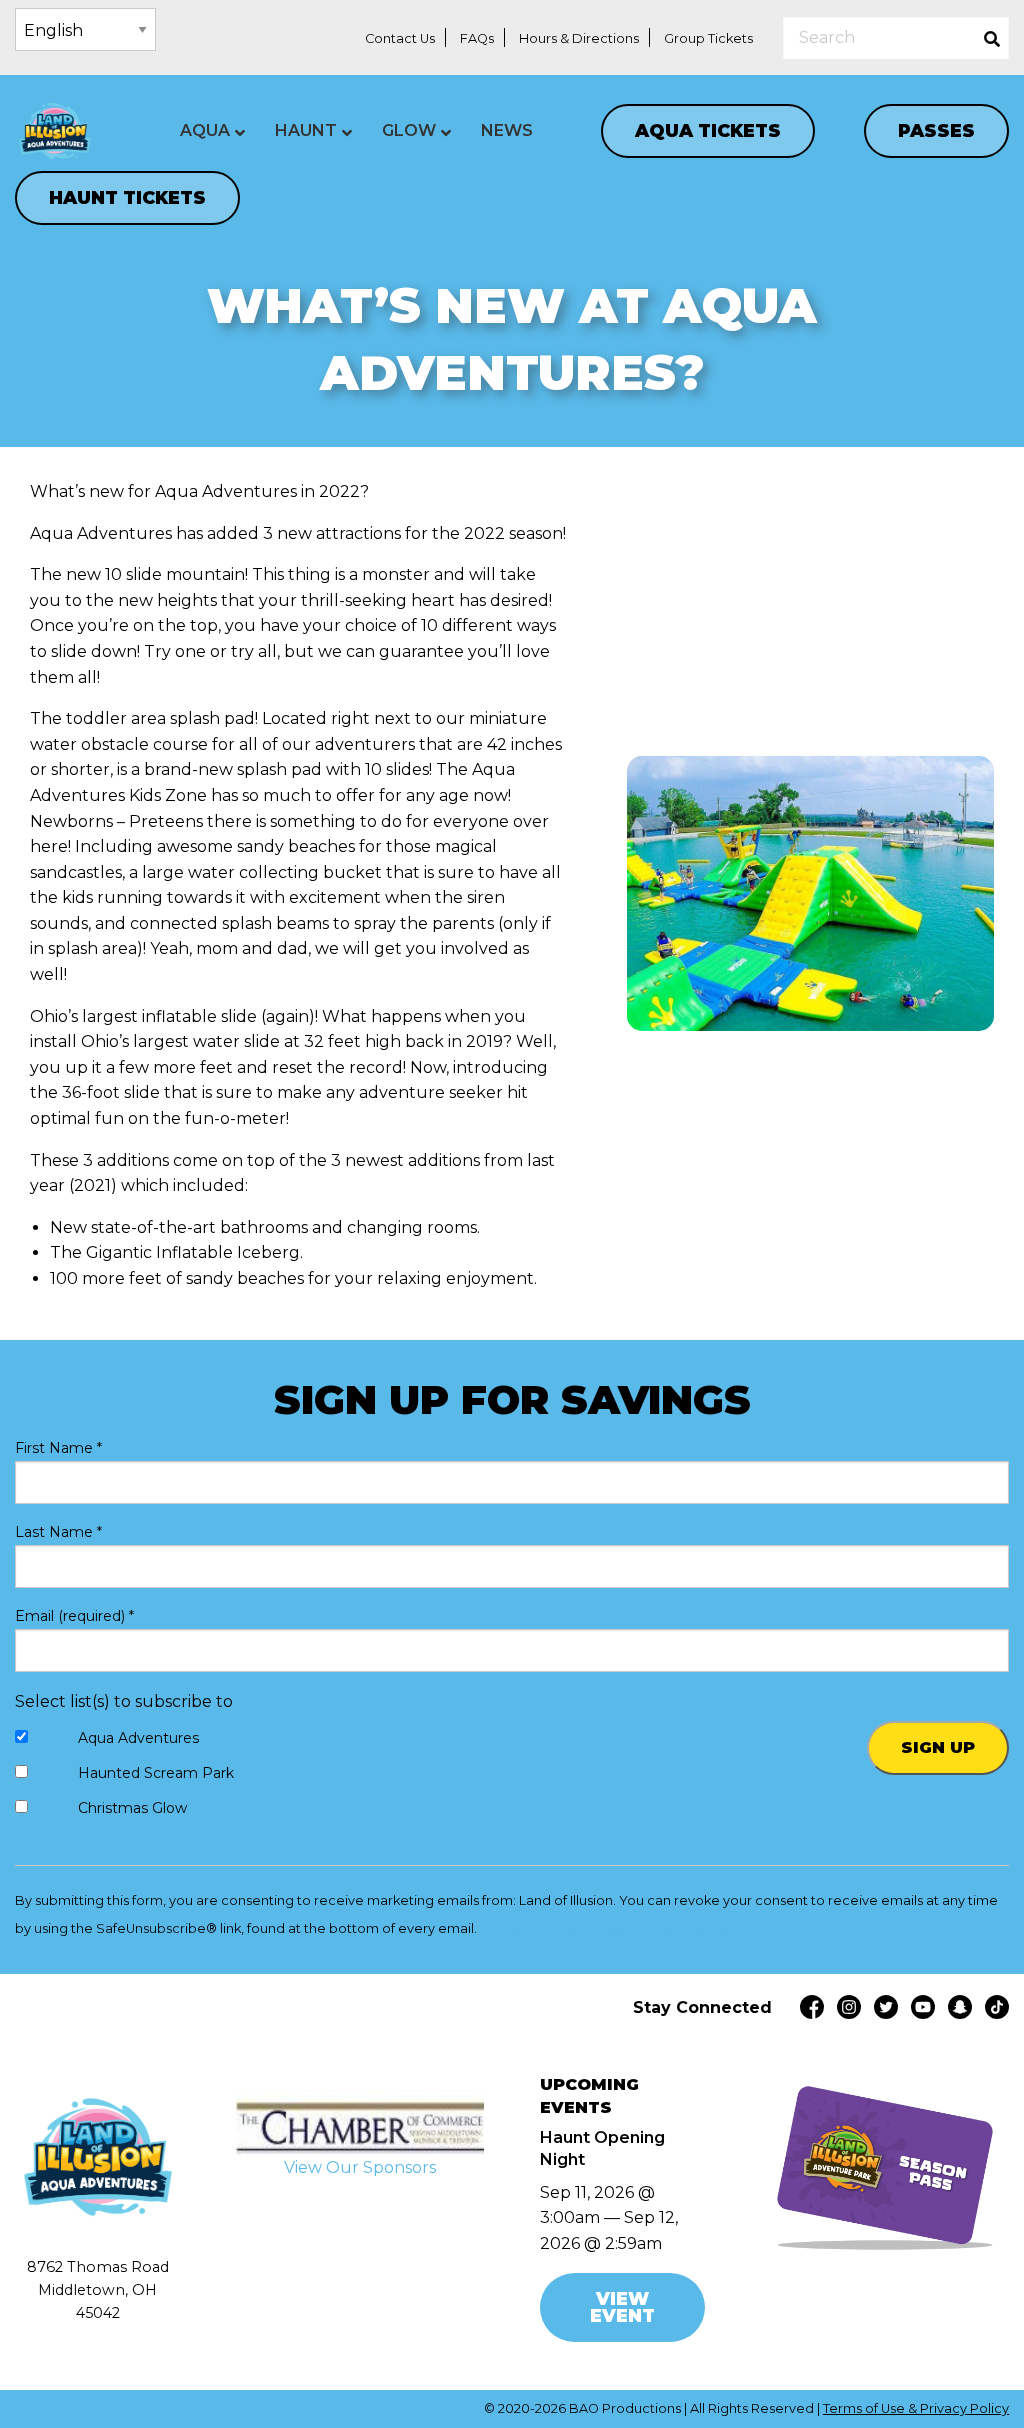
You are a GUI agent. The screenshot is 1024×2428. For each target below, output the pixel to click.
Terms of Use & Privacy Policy (916, 2408)
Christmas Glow (132, 1808)
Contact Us (400, 38)
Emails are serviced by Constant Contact (610, 1928)
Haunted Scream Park (156, 1773)
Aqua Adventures (138, 1738)
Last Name (58, 1532)
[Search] (992, 37)
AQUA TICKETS (708, 130)
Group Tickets (708, 38)
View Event (622, 2307)
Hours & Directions (579, 38)
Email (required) (74, 1616)
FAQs (477, 38)
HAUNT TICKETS (127, 197)
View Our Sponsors (360, 2167)
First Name (58, 1448)
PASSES (936, 130)
